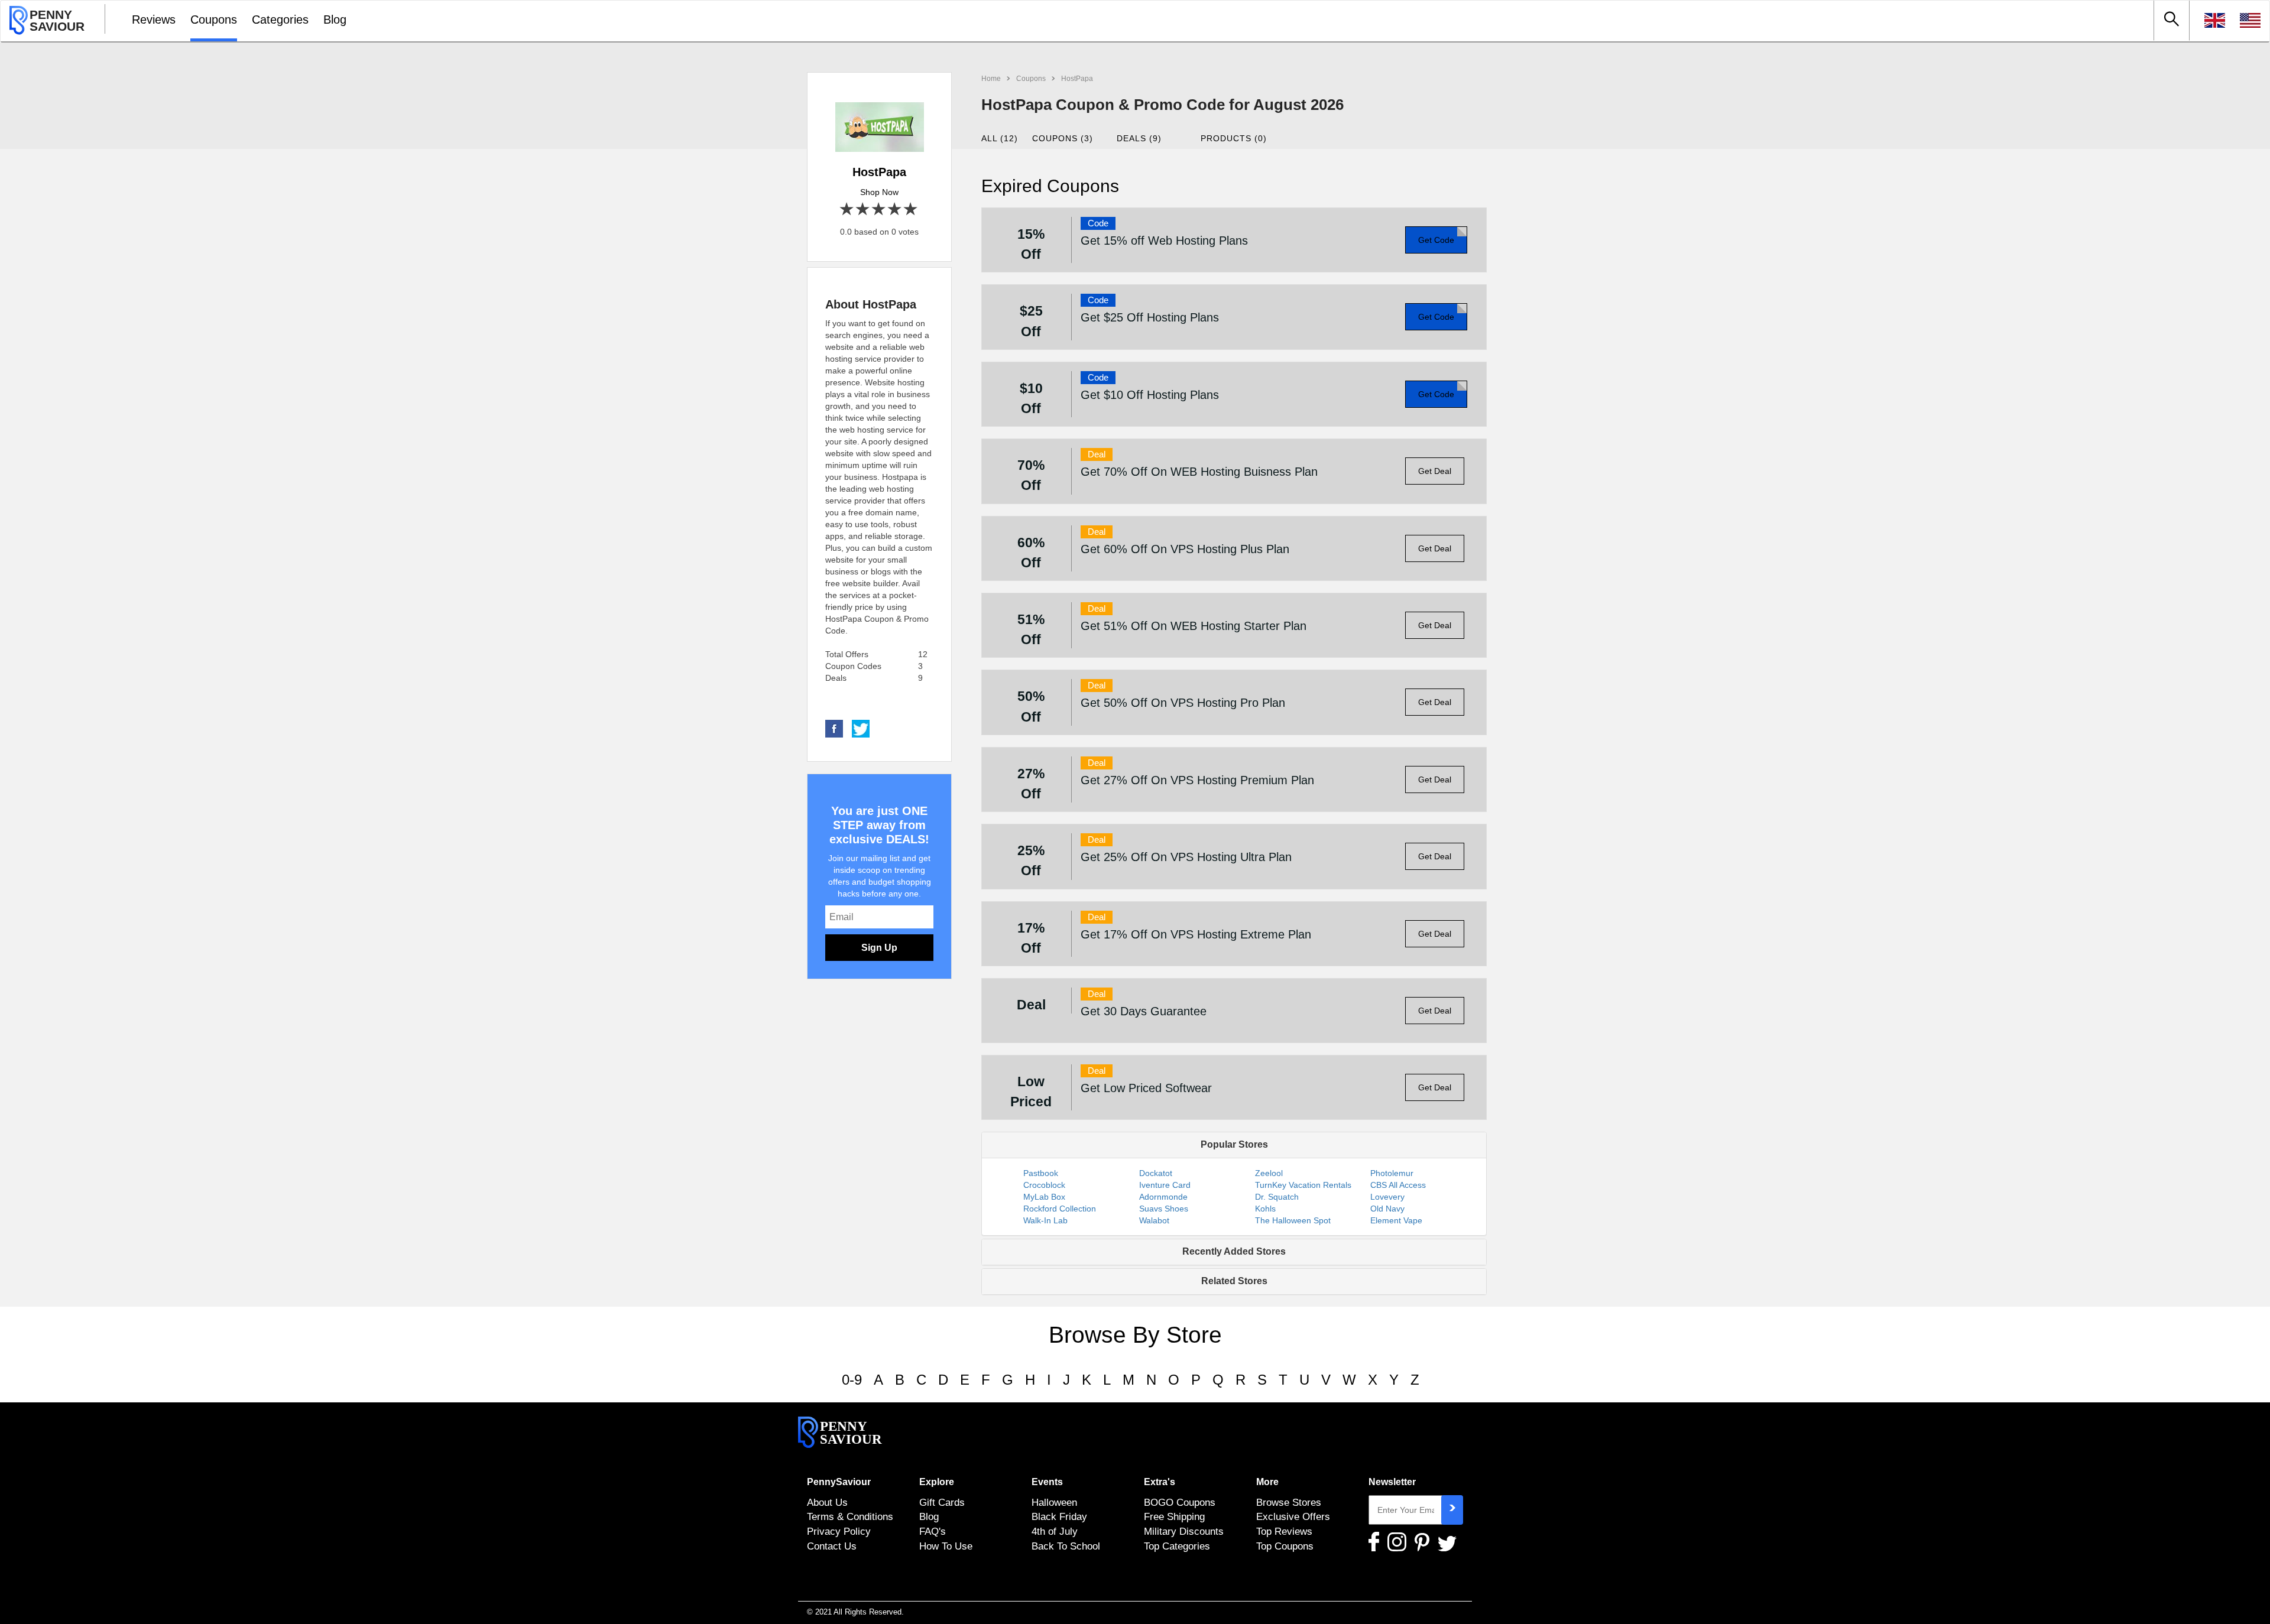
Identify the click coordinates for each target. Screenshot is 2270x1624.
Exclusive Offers (1293, 1516)
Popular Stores (1234, 1144)
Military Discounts (1184, 1531)
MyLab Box (1044, 1197)
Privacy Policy (839, 1531)
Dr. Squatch (1277, 1197)
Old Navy (1387, 1209)
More (1267, 1482)
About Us (827, 1502)
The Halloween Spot (1293, 1220)
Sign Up (879, 948)
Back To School (1066, 1546)
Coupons (214, 20)
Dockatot (1156, 1173)
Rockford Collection (1060, 1209)
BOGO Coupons (1180, 1502)
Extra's (1160, 1482)
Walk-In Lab (1045, 1220)
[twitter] (861, 728)
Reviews (154, 20)
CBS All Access (1398, 1185)
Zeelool (1269, 1173)
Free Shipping (1174, 1516)
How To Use (946, 1546)
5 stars (911, 210)
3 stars (879, 210)
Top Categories (1177, 1546)
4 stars (895, 210)
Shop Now (879, 192)
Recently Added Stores (1234, 1251)
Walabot (1154, 1220)
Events (1047, 1482)
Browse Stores (1289, 1502)
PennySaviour (839, 1482)
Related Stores (1234, 1281)
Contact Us (832, 1546)
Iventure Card (1165, 1185)
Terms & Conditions (850, 1516)
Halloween (1054, 1502)
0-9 (852, 1380)
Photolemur (1392, 1173)
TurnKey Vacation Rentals (1303, 1185)
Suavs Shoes (1164, 1209)
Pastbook (1041, 1173)
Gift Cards (942, 1502)
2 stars (863, 210)
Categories (280, 20)
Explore (937, 1482)
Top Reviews (1284, 1531)
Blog (335, 20)
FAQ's (933, 1531)
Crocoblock (1044, 1185)
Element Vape (1396, 1220)
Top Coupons (1285, 1546)
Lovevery (1387, 1197)
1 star (847, 210)
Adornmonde (1163, 1197)
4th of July (1055, 1531)
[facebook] (834, 728)
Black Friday (1059, 1516)
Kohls (1265, 1209)
